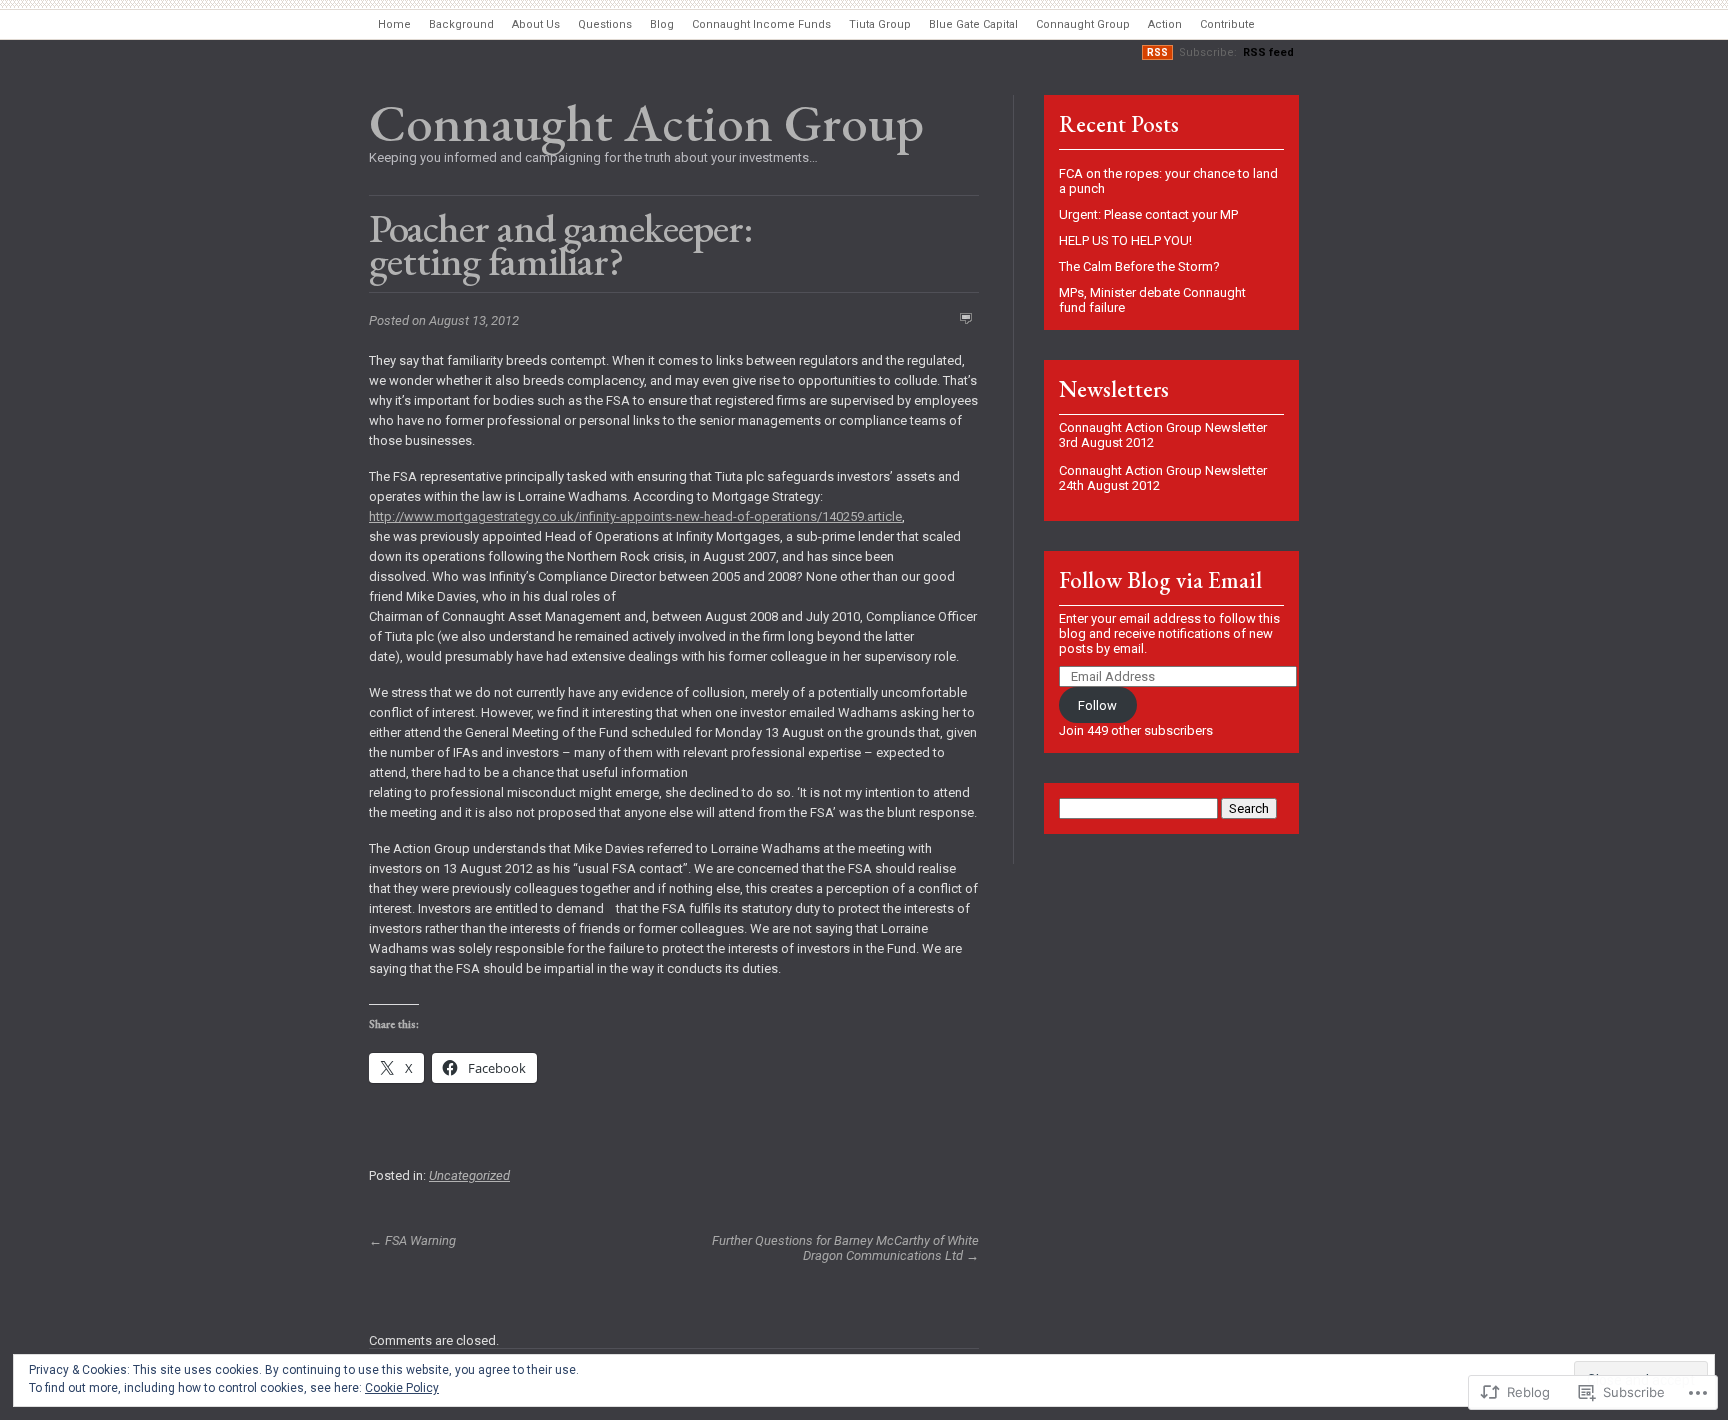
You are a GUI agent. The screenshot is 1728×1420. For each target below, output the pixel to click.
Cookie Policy (402, 1388)
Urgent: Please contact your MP (1148, 214)
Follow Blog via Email (1160, 580)
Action (1165, 24)
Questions (605, 24)
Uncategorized (469, 1175)
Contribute (1227, 24)
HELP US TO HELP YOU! (1125, 240)
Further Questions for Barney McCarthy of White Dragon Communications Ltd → (845, 1248)
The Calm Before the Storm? (1139, 266)
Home (394, 24)
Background (461, 24)
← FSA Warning (412, 1240)
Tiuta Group (880, 24)
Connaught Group (1083, 24)
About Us (536, 24)
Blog (662, 24)
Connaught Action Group (646, 122)
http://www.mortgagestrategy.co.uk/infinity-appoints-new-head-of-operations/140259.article (635, 516)
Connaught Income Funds (761, 24)
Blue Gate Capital (973, 24)
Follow (1097, 705)
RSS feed (1268, 52)
